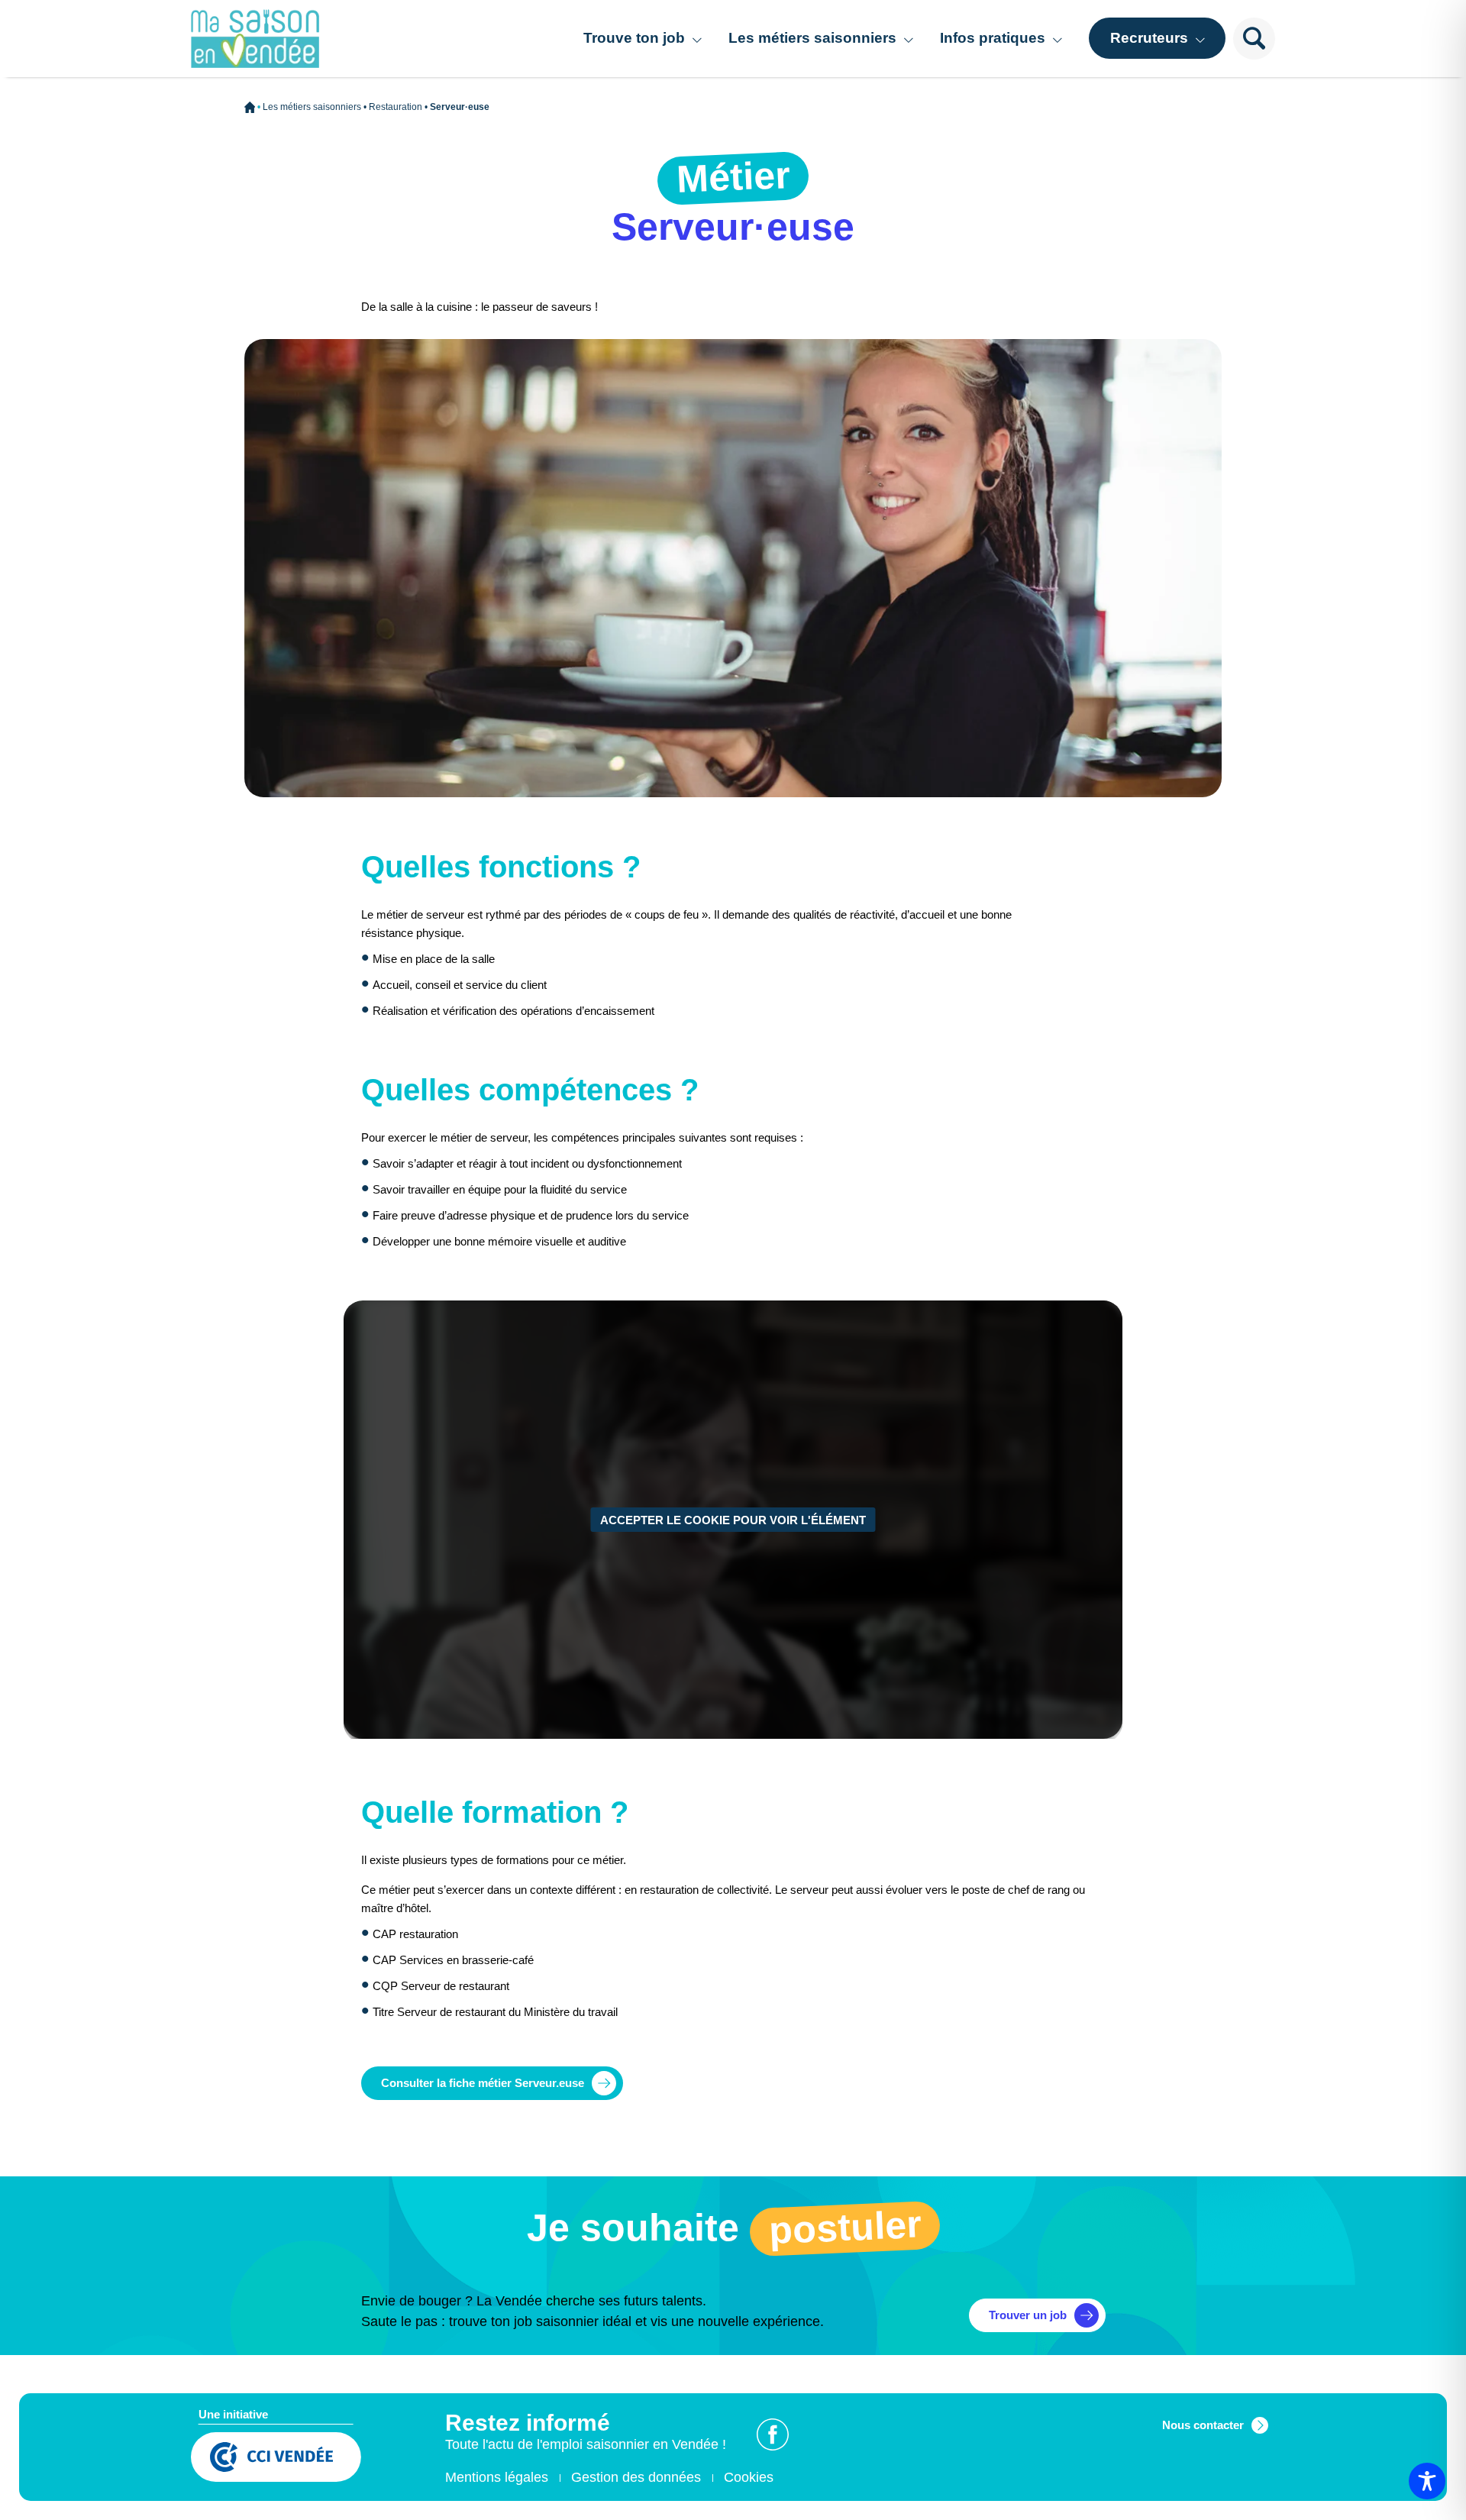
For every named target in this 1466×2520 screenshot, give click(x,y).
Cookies (749, 2477)
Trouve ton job (634, 38)
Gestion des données (636, 2477)
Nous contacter (1203, 2425)
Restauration (396, 107)
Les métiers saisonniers (812, 38)
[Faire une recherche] (1254, 39)
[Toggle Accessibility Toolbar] (1427, 2481)
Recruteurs (1149, 38)
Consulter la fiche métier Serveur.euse (483, 2083)
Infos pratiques (993, 38)
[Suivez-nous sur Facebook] (773, 2434)
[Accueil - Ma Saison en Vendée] (255, 39)
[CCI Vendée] (276, 2459)
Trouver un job (1028, 2315)
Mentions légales (497, 2477)
